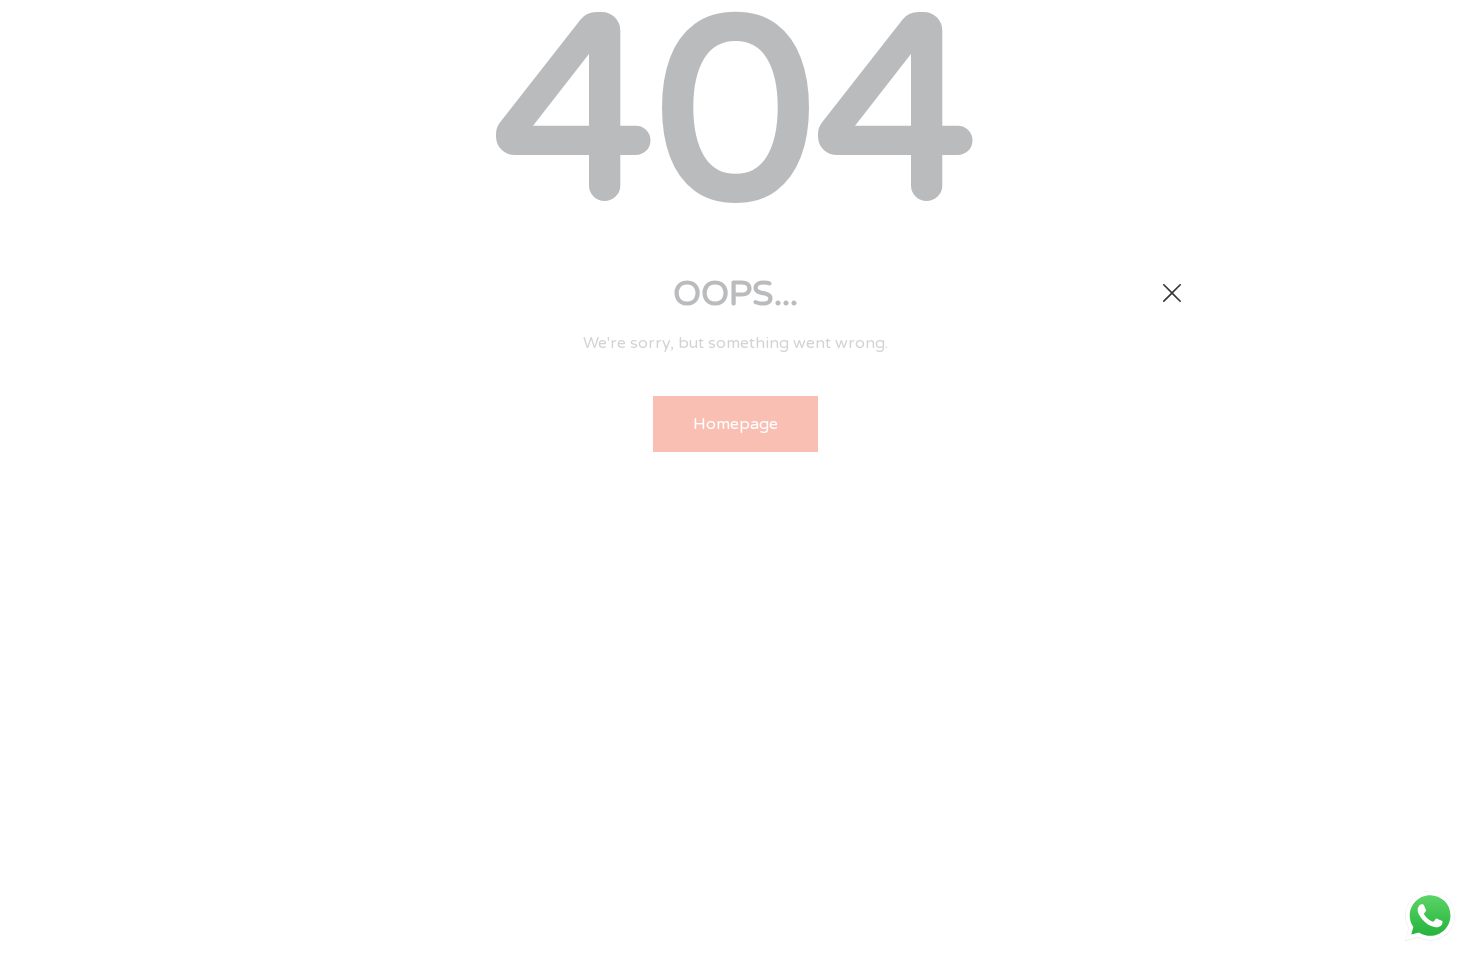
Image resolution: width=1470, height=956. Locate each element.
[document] (735, 478)
